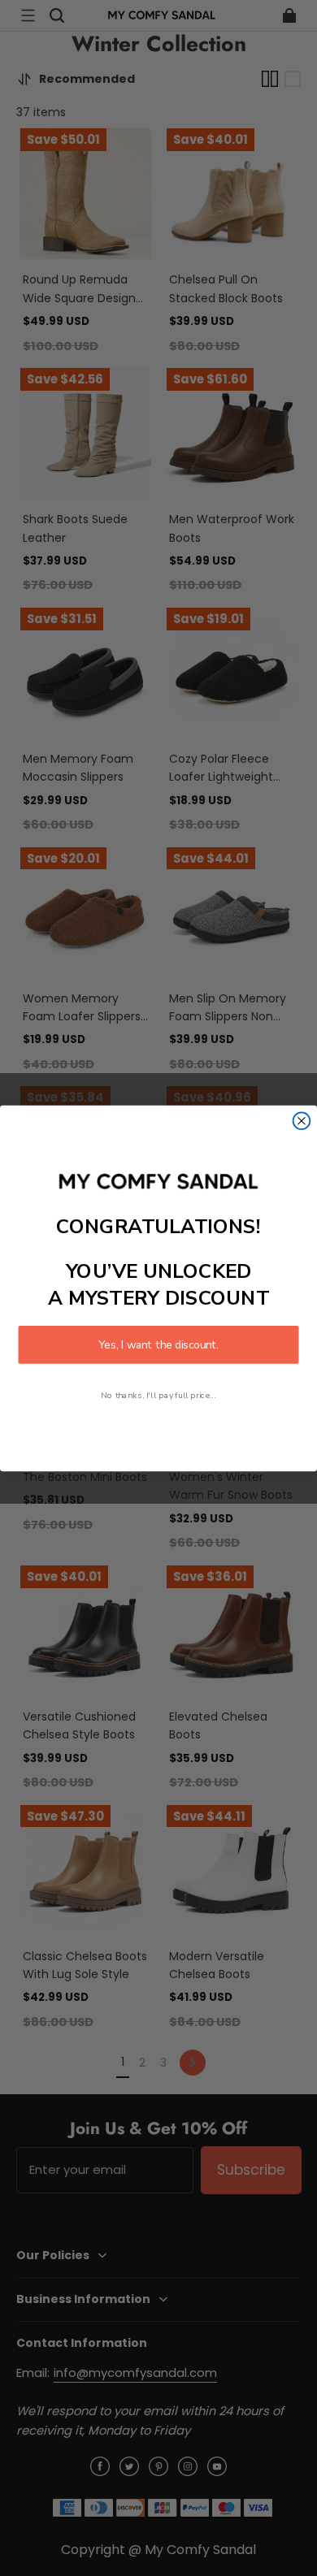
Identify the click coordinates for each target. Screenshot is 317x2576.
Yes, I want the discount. (158, 1344)
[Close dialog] (302, 1121)
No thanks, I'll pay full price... (158, 1395)
